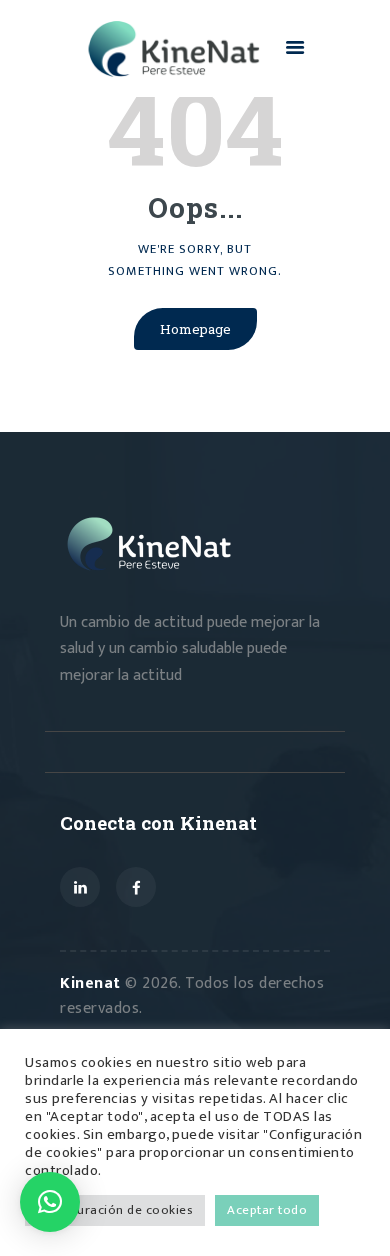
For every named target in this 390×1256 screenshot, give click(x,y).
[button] (50, 1202)
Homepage (195, 329)
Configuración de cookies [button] (115, 1210)
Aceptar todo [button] (267, 1210)
